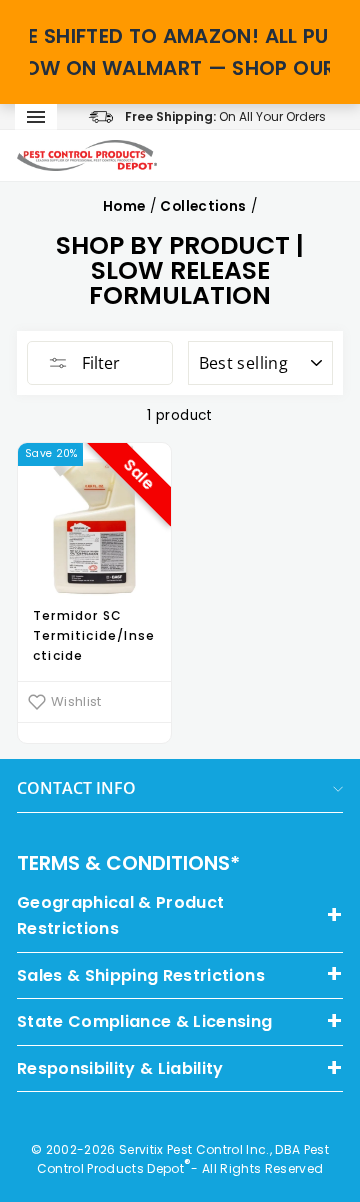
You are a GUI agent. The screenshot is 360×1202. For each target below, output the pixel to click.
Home (124, 206)
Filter (99, 363)
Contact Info (76, 788)
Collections (203, 206)
